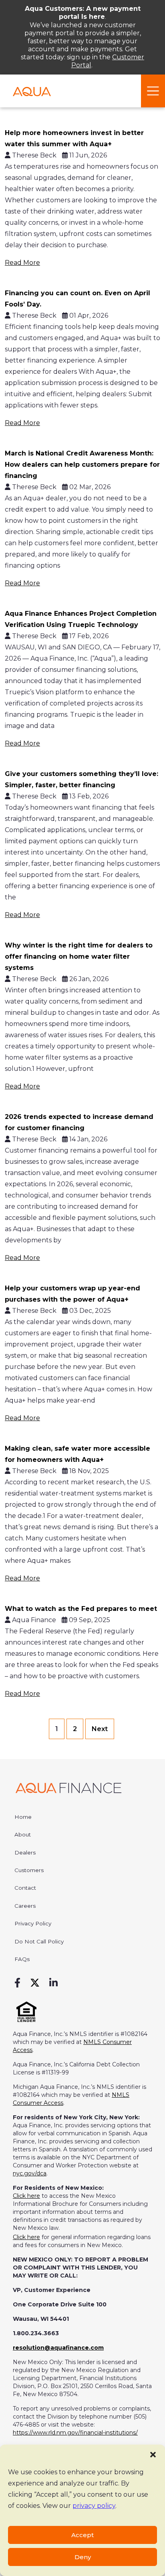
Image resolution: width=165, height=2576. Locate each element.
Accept (82, 2535)
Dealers (25, 1852)
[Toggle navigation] (153, 91)
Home (23, 1817)
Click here (26, 2196)
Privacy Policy (33, 1923)
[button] (153, 2455)
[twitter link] (35, 1983)
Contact (25, 1888)
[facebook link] (17, 1983)
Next (100, 1729)
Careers (25, 1906)
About (23, 1834)
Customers (29, 1870)
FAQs (22, 1959)
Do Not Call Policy (39, 1941)
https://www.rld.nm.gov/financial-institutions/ (75, 2433)
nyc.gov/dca (30, 2173)
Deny (83, 2557)
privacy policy (94, 2506)
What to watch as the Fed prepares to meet (81, 1609)
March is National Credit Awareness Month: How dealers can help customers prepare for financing (82, 465)
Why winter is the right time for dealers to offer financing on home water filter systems (79, 956)
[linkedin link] (53, 1983)
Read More (22, 263)
